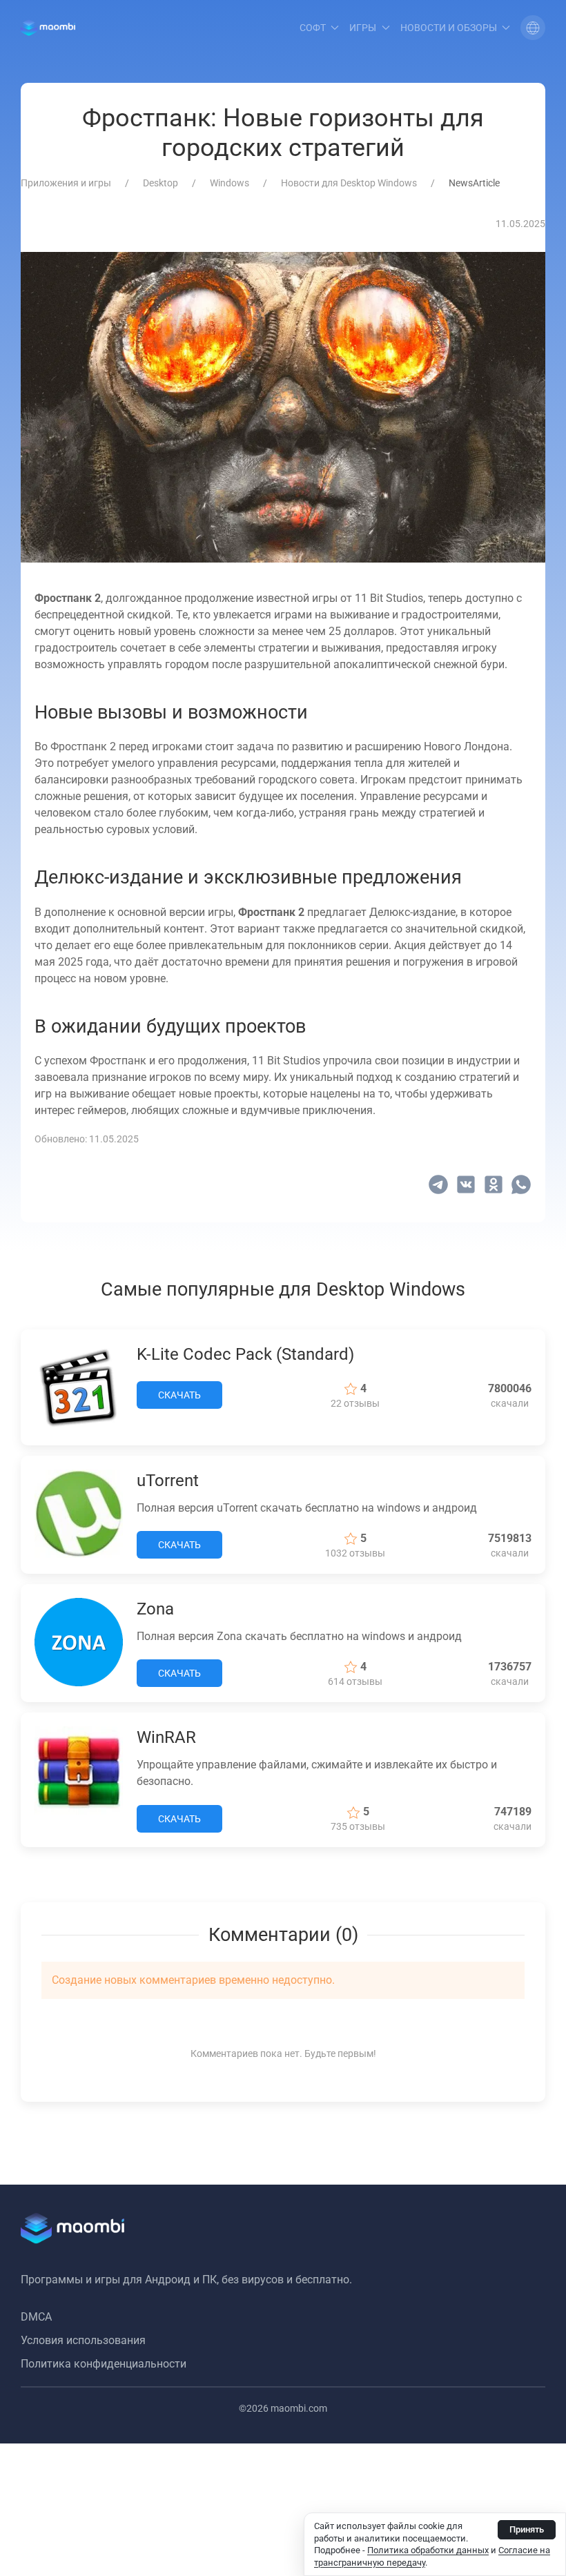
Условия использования (83, 2340)
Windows (230, 183)
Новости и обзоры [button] (449, 28)
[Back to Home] (48, 28)
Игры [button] (363, 28)
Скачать (179, 1395)
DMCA (36, 2317)
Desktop (160, 183)
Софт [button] (313, 28)
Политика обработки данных (428, 2550)
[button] (533, 28)
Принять (527, 2529)
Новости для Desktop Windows (349, 183)
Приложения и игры (66, 183)
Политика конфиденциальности (104, 2364)
